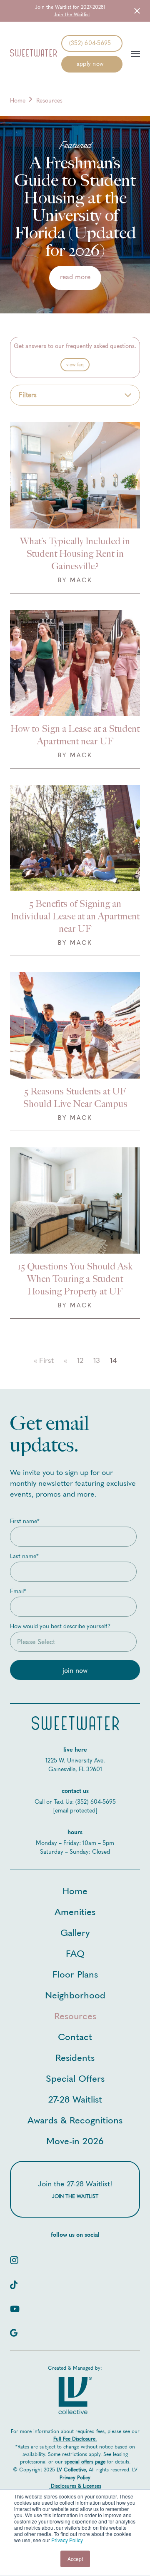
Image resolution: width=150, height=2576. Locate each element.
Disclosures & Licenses (76, 2486)
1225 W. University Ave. (75, 1761)
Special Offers (75, 2078)
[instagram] (75, 2257)
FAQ (75, 1953)
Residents (75, 2057)
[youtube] (75, 2306)
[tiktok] (75, 2282)
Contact (75, 2036)
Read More (75, 277)
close (136, 11)
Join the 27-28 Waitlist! (75, 2189)
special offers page (85, 2462)
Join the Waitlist (72, 15)
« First (44, 1360)
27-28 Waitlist (75, 2099)
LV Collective (71, 2470)
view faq (75, 365)
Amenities (75, 1911)
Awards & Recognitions (75, 2119)
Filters (28, 395)
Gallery (75, 1932)
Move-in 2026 (75, 2140)
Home (18, 101)
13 (97, 1360)
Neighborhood (75, 1994)
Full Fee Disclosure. (75, 2439)
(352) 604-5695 (90, 43)
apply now (90, 64)
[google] (75, 2330)
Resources (75, 2015)
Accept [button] (75, 2559)
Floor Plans (75, 1974)
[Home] (33, 54)
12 (80, 1360)
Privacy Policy (67, 2540)
